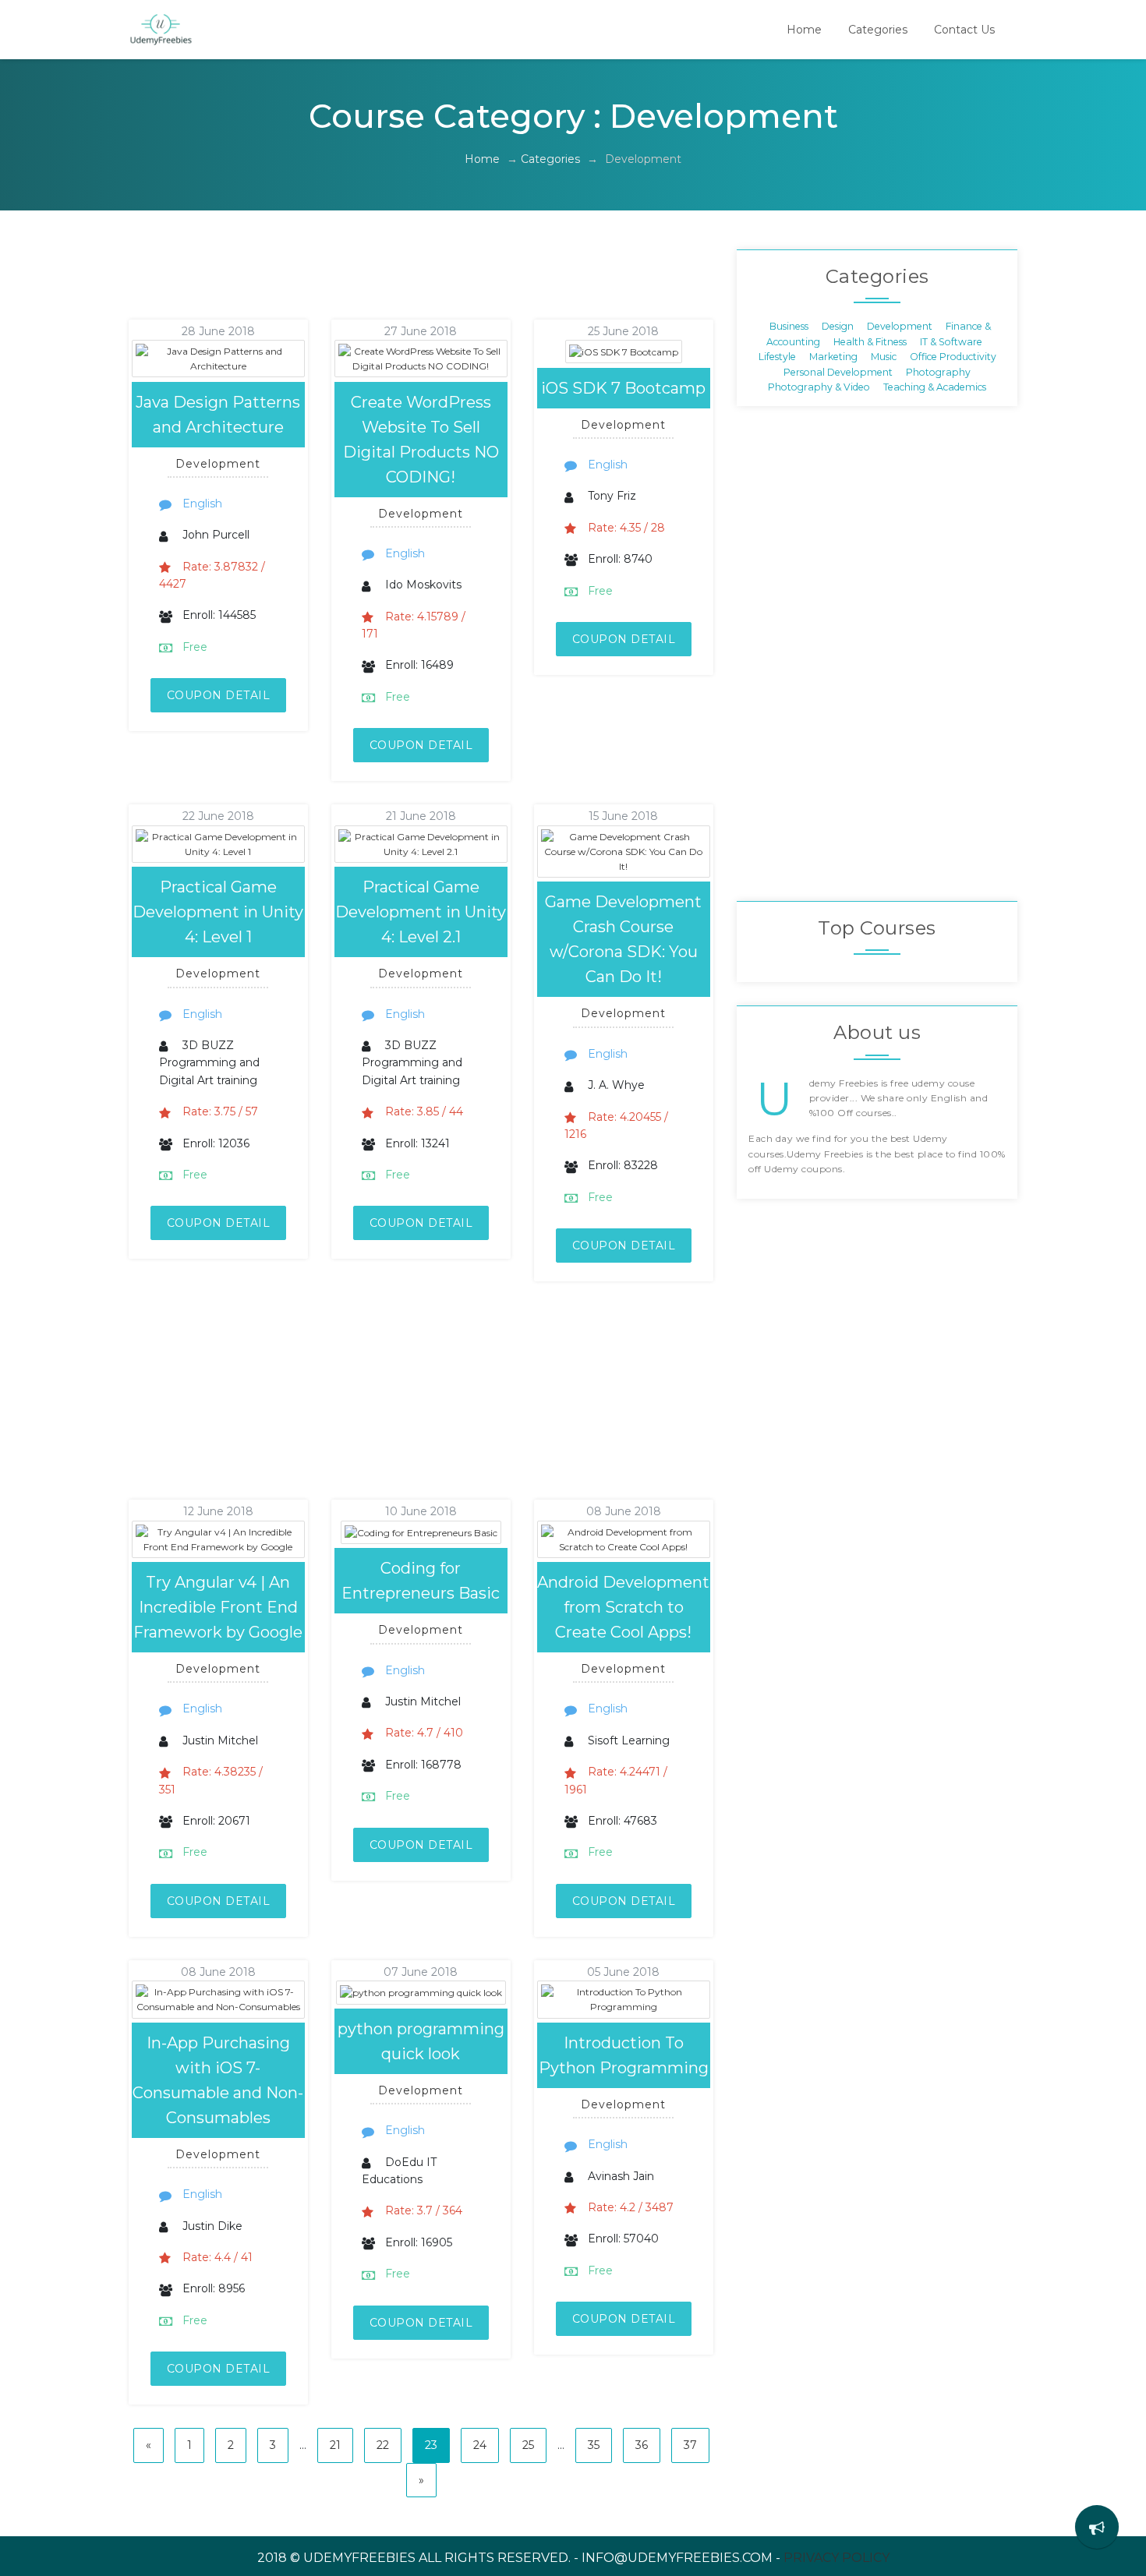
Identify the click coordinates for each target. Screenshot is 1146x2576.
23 (431, 2445)
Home (804, 30)
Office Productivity (953, 357)
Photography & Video (819, 386)
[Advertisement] (401, 284)
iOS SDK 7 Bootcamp (623, 388)
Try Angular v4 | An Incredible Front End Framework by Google (218, 1607)
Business (789, 326)
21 (335, 2445)
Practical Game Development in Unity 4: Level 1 (218, 912)
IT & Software (951, 341)
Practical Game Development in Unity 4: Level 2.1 (421, 912)
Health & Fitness (870, 341)
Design (838, 326)
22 (383, 2445)
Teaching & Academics (935, 386)
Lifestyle (777, 357)
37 (690, 2445)
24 (480, 2445)
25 (528, 2445)
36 (642, 2445)
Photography (938, 371)
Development (900, 326)
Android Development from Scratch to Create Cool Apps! (623, 1607)
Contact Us (964, 30)
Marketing (833, 357)
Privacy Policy (837, 2558)
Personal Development (838, 371)
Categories (878, 30)
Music (884, 357)
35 (594, 2445)
